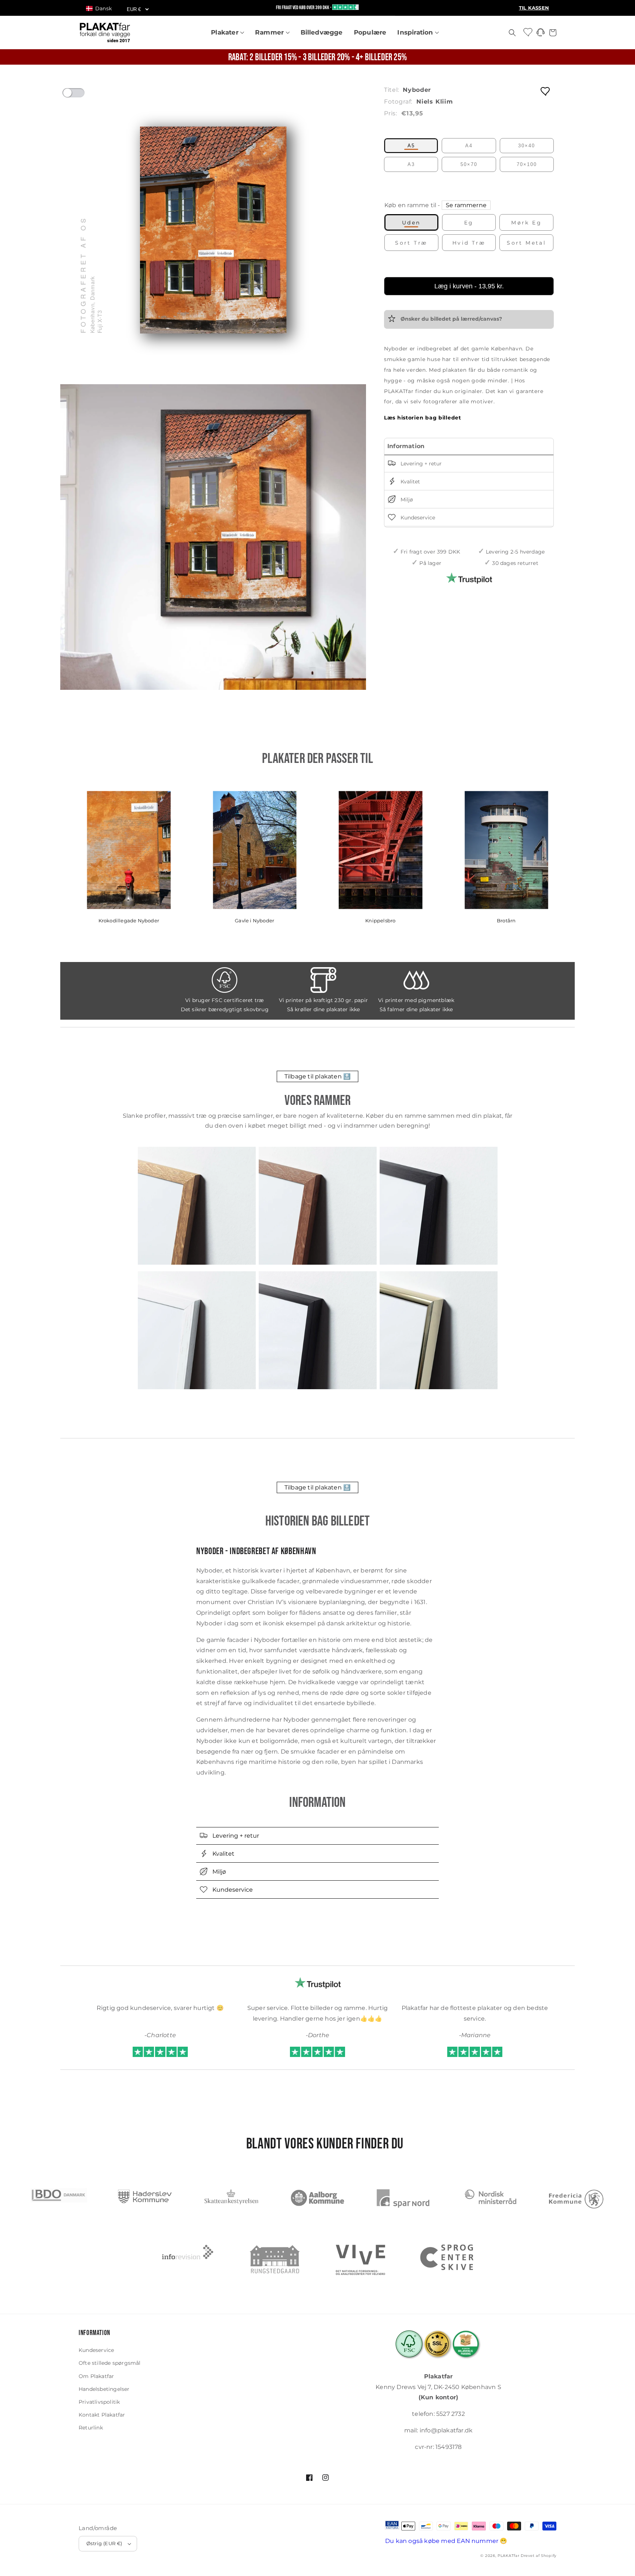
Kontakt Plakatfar (102, 2415)
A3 (411, 164)
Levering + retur (420, 464)
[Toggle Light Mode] (80, 95)
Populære (370, 32)
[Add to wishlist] (546, 91)
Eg (469, 223)
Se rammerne (466, 205)
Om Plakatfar (96, 2376)
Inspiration (416, 32)
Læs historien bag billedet (423, 418)
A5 (411, 146)
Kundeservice (417, 518)
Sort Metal (526, 243)
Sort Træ (411, 243)
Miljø (406, 500)
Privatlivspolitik (99, 2402)
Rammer (270, 32)
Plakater (226, 32)
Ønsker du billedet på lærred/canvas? (451, 319)
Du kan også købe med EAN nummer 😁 (446, 2541)
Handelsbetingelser (104, 2389)
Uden (411, 223)
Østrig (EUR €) (104, 2543)
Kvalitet (410, 482)
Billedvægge (322, 32)
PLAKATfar (508, 2556)
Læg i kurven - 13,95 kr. (469, 286)
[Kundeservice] (541, 34)
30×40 (527, 146)
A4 (469, 146)
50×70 (469, 164)
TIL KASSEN (534, 8)
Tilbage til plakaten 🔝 (317, 1076)
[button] (102, 8)
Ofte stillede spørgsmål (110, 2363)
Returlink (91, 2428)
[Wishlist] (528, 32)
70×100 (527, 164)
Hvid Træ (469, 243)
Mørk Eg (526, 223)
